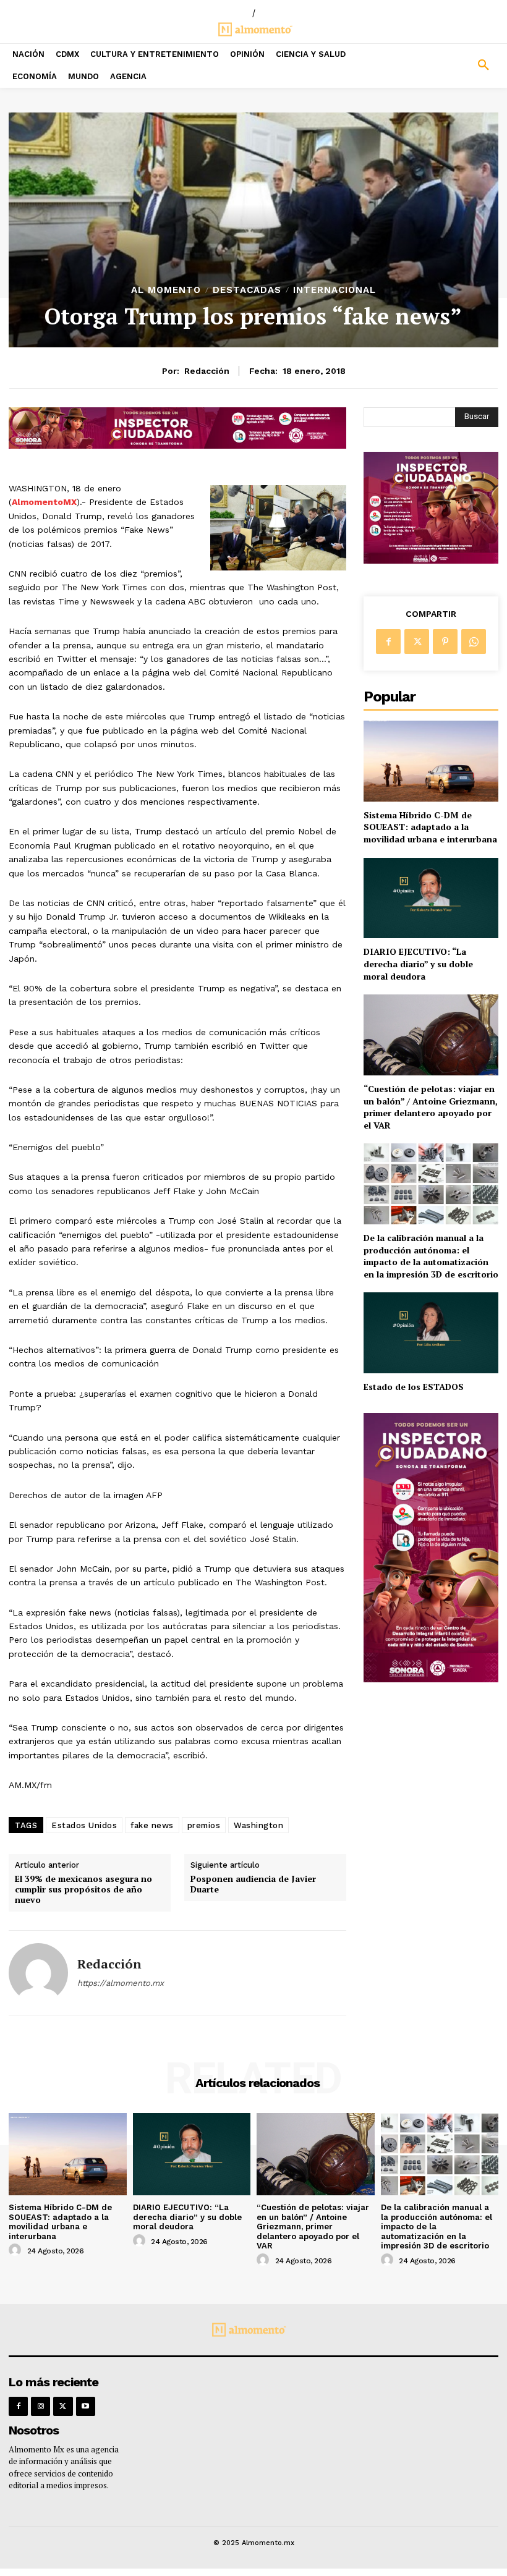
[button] (444, 66)
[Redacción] (38, 1973)
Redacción (207, 371)
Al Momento (166, 290)
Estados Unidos (84, 1825)
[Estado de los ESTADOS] (431, 1333)
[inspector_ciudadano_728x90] (177, 445)
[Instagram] (40, 2406)
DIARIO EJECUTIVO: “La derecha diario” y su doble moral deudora (418, 964)
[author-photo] (17, 2250)
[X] (417, 642)
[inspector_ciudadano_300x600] (431, 1679)
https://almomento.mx (121, 1983)
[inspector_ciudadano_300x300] (431, 560)
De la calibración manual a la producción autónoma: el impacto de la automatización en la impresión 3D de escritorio (431, 1256)
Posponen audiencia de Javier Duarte (253, 1884)
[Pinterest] (445, 642)
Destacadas (247, 290)
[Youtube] (86, 2406)
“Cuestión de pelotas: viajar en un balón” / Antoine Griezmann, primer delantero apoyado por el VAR (431, 1107)
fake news (152, 1825)
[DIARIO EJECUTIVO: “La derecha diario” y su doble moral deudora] (431, 898)
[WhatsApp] (474, 642)
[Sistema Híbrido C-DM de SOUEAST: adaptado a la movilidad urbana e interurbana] (431, 761)
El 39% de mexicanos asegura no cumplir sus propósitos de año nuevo (83, 1889)
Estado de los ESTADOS (414, 1387)
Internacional (334, 290)
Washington (258, 1825)
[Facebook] (388, 642)
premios (204, 1825)
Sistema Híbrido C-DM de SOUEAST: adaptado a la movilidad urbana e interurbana (430, 827)
